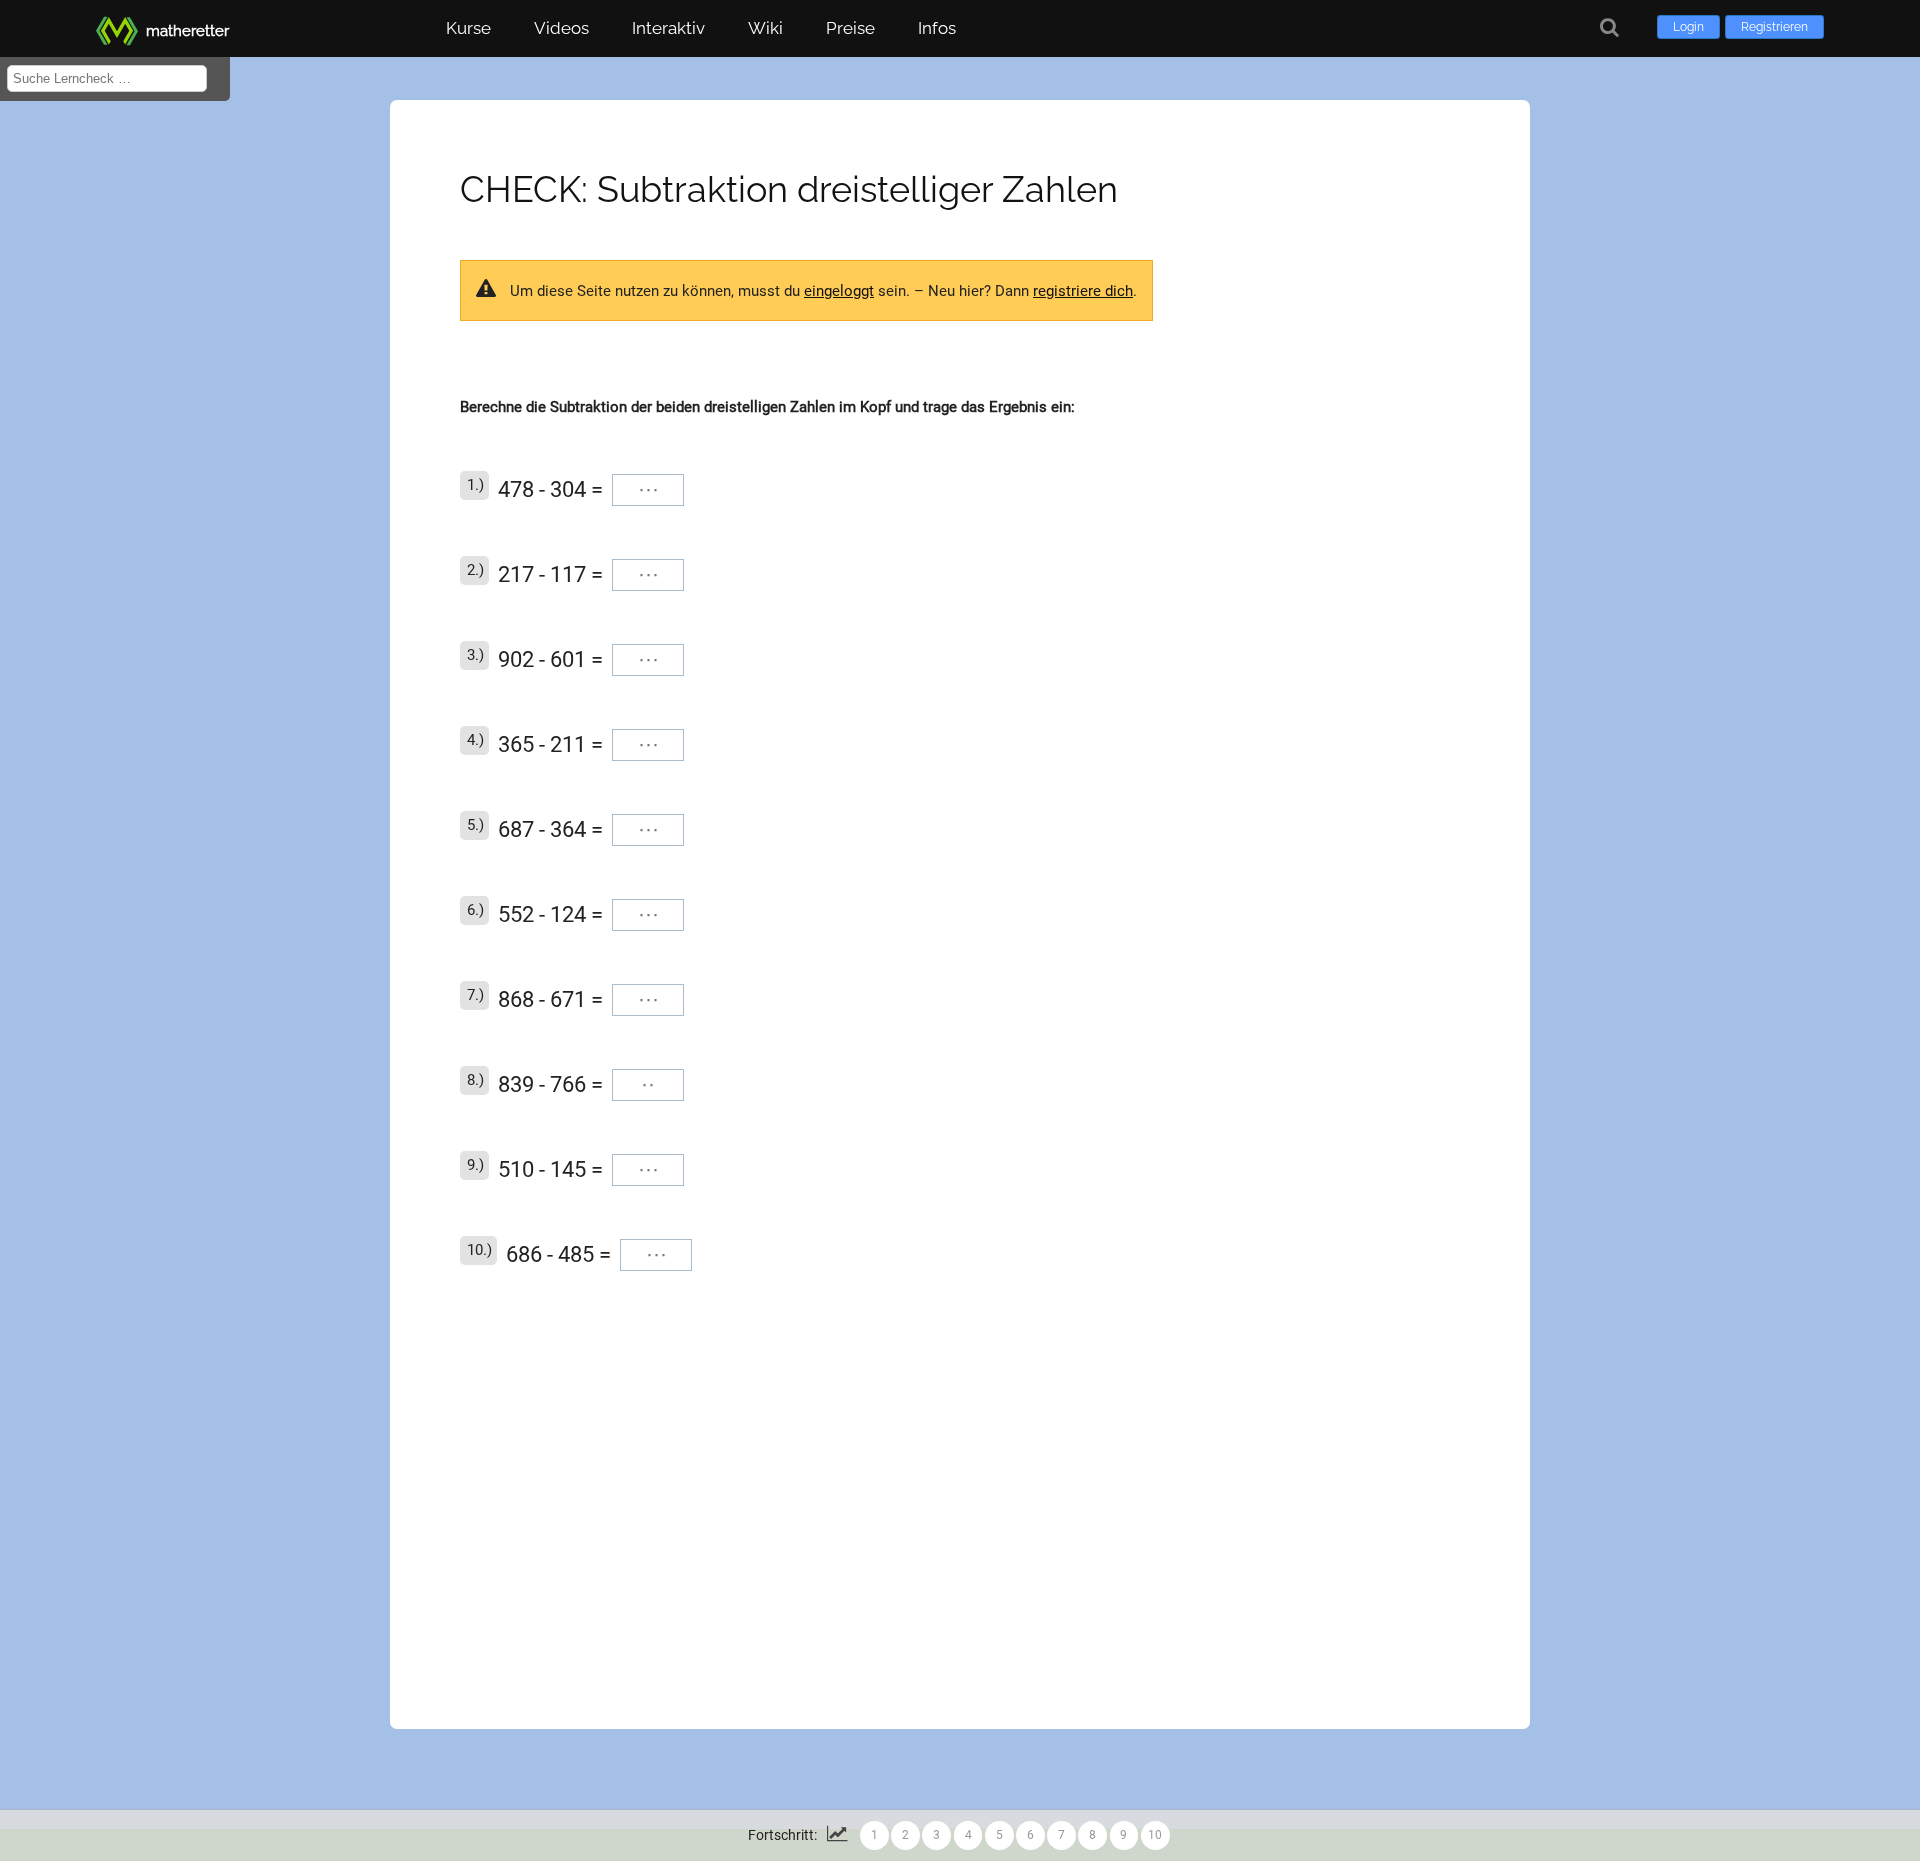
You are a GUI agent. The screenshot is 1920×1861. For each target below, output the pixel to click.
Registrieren (1774, 27)
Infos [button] (937, 28)
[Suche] (1609, 27)
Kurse (468, 28)
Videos (561, 28)
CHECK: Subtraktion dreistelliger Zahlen (789, 189)
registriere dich (1083, 291)
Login (1688, 27)
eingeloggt (839, 291)
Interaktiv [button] (668, 28)
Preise (850, 28)
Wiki (765, 28)
